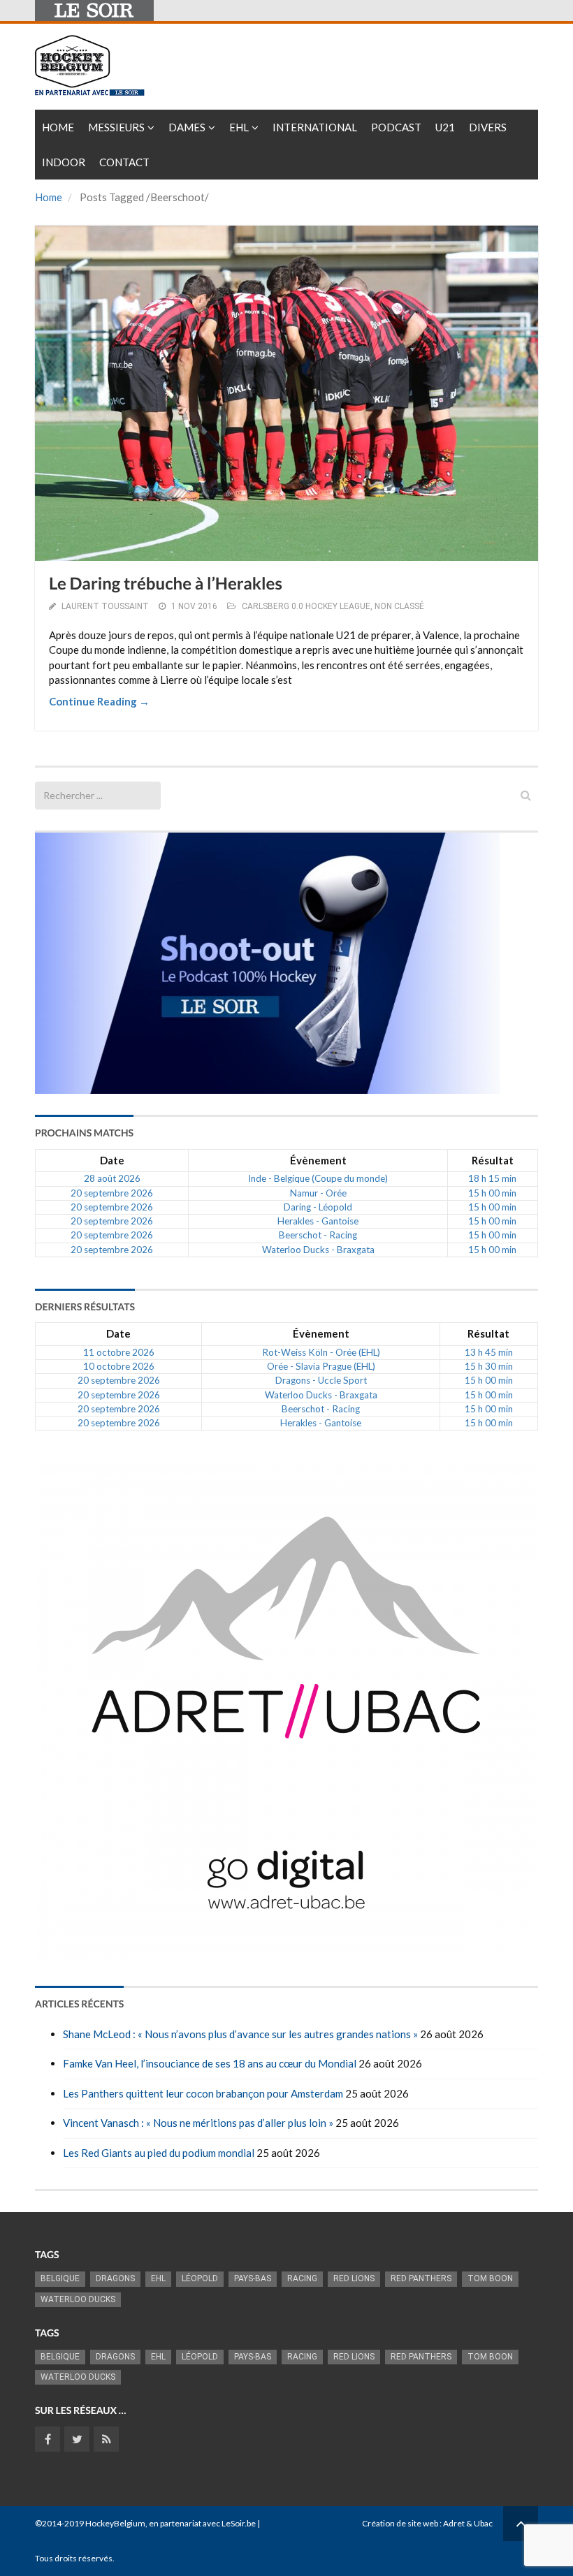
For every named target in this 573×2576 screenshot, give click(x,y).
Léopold (200, 2278)
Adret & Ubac (468, 2523)
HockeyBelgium (115, 2523)
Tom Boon (490, 2278)
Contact (124, 162)
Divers (488, 127)
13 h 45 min (489, 1352)
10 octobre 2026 (119, 1366)
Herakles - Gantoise (318, 1221)
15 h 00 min (492, 1193)
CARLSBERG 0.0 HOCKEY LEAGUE (306, 606)
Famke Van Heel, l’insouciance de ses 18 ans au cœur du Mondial (210, 2063)
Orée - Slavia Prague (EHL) (321, 1366)
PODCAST (396, 127)
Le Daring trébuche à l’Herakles (166, 584)
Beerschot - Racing (318, 1235)
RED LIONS (354, 2278)
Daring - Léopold (318, 1207)
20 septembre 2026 (112, 1193)
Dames (187, 127)
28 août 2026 (112, 1178)
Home (58, 127)
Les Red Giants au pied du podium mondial (159, 2153)
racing (302, 2278)
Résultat (493, 1160)
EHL (239, 127)
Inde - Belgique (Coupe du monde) (318, 1178)
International (315, 127)
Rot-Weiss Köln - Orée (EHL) (321, 1352)
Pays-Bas (253, 2278)
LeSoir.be (239, 2523)
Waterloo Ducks (78, 2299)
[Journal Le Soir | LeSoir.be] (94, 10)
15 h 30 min (489, 1366)
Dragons (115, 2278)
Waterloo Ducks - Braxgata (318, 1250)
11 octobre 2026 (119, 1352)
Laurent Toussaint (105, 606)
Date (112, 1160)
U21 (445, 127)
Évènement (318, 1160)
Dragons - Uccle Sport (321, 1380)
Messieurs (116, 127)
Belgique (60, 2278)
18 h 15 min (492, 1178)
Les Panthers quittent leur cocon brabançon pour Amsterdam (203, 2093)
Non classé (399, 606)
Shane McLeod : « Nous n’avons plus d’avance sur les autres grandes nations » (240, 2034)
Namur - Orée (318, 1193)
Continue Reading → (99, 701)
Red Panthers (421, 2278)
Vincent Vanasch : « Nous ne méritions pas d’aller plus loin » (198, 2123)
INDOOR (64, 162)
